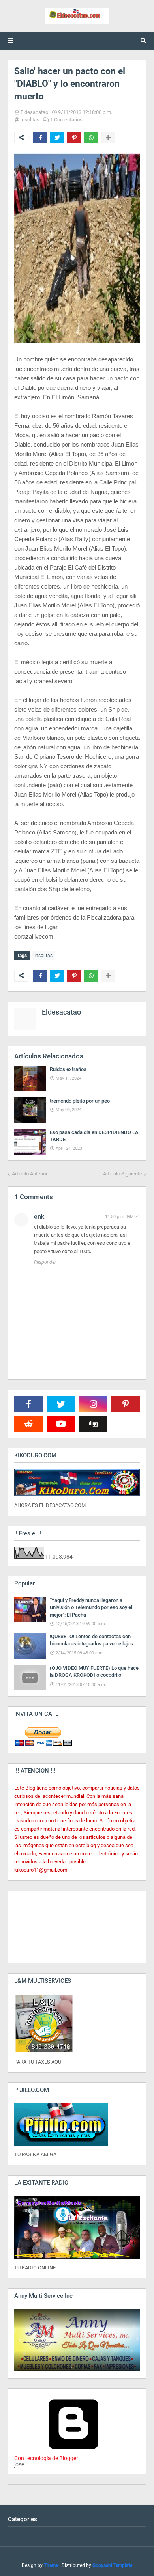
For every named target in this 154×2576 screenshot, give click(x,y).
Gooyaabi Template (112, 2565)
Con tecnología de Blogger (46, 2458)
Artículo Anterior (30, 1174)
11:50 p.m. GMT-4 (122, 1217)
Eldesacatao (34, 112)
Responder (45, 1262)
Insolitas (30, 120)
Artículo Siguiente (123, 1174)
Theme (51, 2565)
